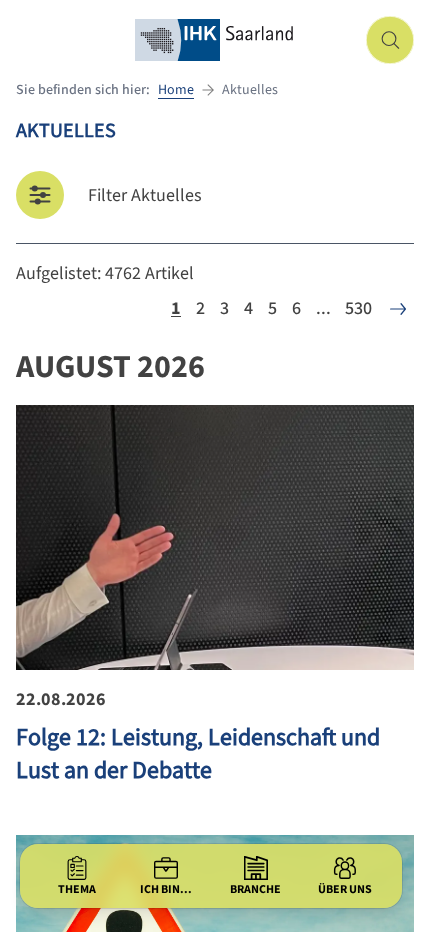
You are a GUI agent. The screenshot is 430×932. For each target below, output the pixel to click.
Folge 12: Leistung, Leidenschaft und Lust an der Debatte (198, 754)
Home (176, 90)
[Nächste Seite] (398, 309)
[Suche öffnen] (390, 40)
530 (358, 308)
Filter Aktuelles (145, 195)
